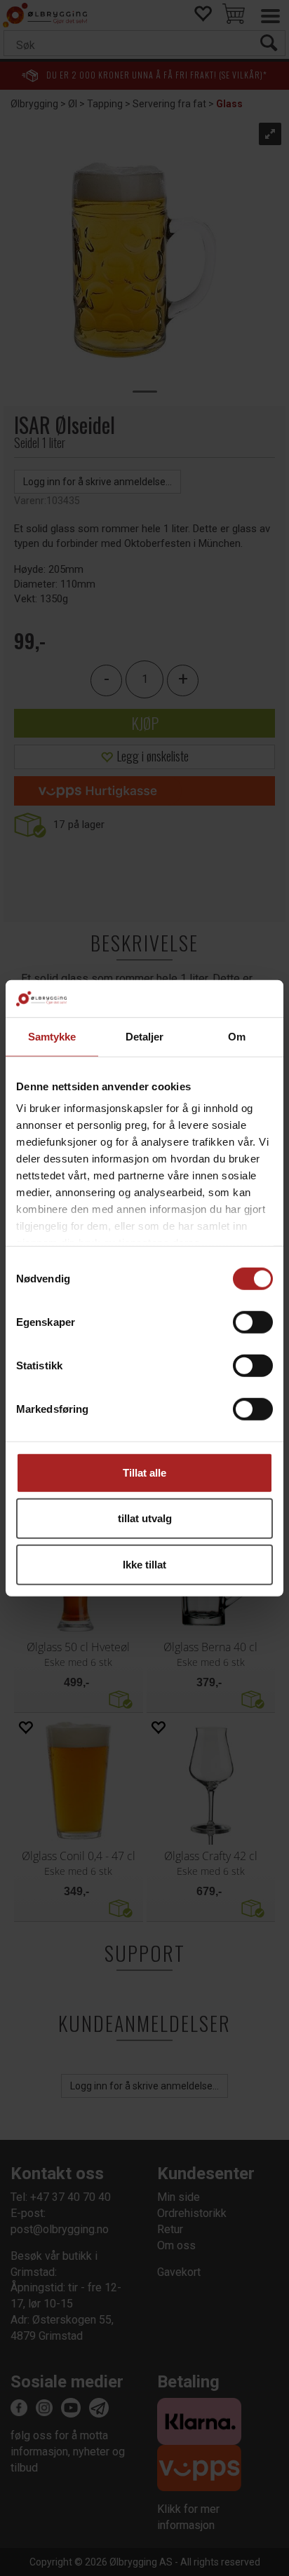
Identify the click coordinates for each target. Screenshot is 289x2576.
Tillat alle (144, 1472)
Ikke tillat (144, 1564)
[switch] (253, 1322)
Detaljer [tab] (145, 1036)
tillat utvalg (145, 1518)
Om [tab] (237, 1036)
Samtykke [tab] (52, 1036)
